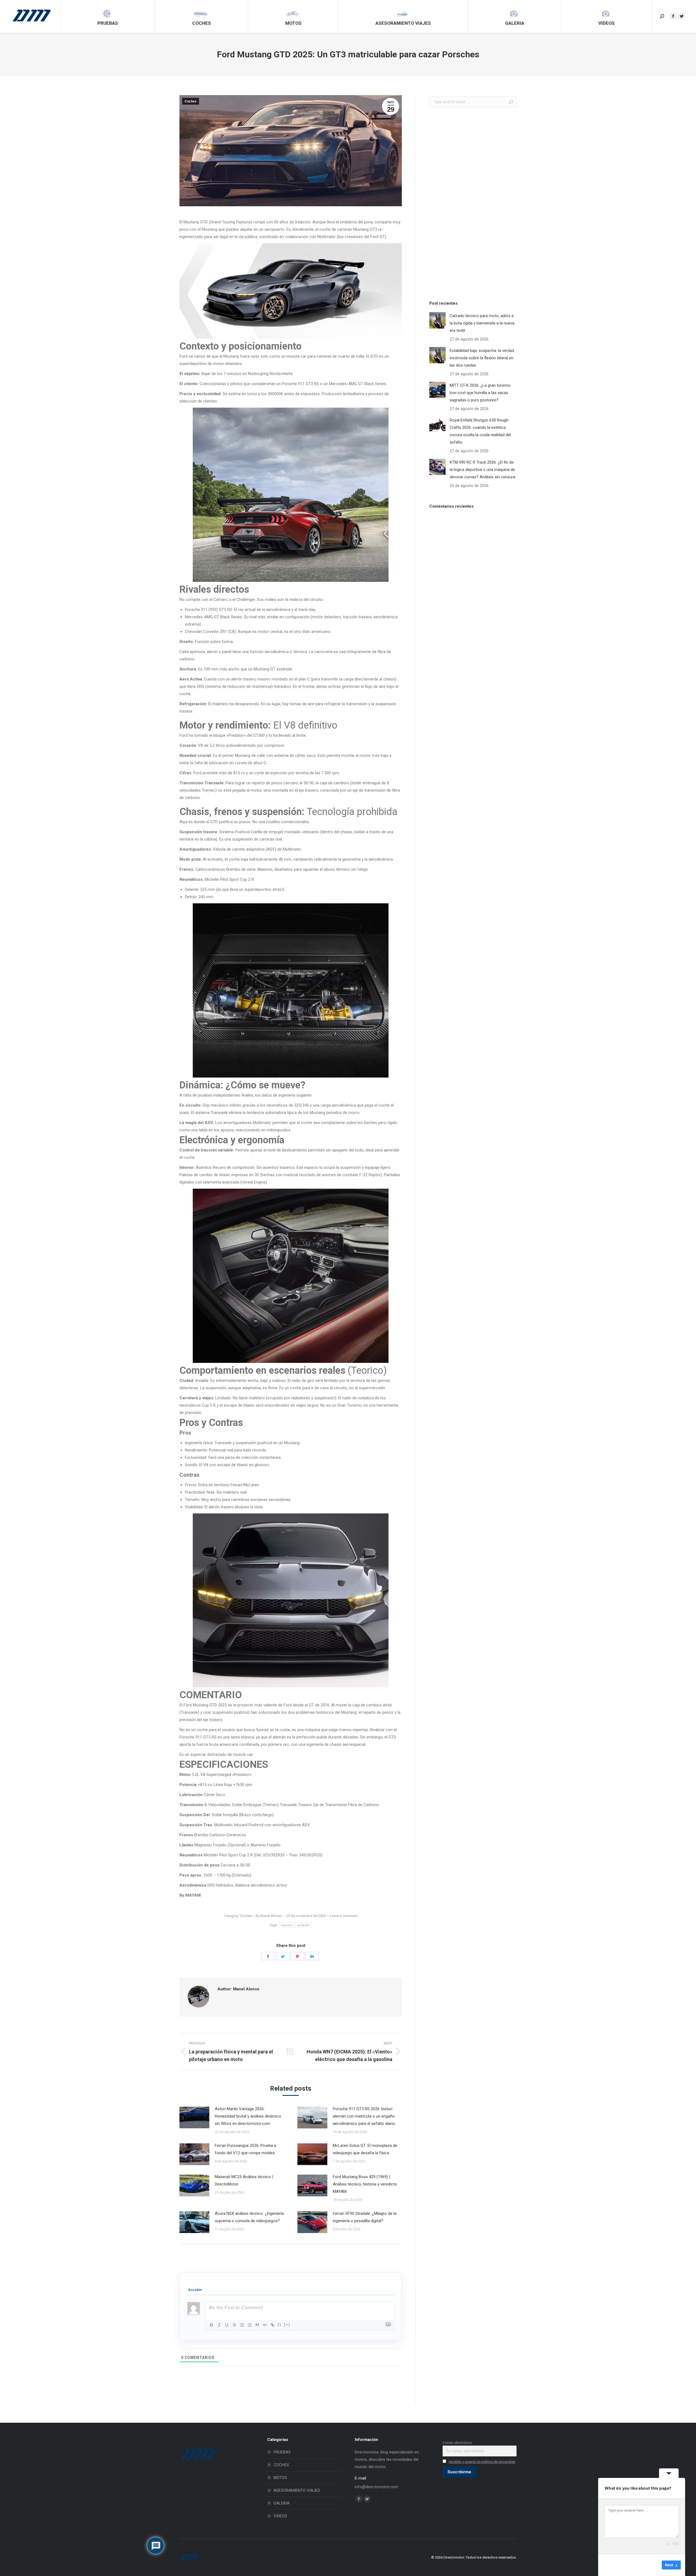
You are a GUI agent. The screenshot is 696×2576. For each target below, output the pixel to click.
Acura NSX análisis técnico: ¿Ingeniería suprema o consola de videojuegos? (249, 2217)
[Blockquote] (257, 2325)
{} (279, 2324)
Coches (191, 101)
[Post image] (194, 2118)
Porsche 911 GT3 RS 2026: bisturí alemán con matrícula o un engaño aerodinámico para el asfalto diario (364, 2116)
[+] (287, 2324)
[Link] (272, 2325)
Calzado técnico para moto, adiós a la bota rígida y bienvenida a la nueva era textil (482, 323)
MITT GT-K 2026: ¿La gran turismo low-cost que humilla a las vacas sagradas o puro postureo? (480, 393)
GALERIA (282, 2503)
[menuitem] (108, 16)
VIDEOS (280, 2516)
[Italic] (219, 2325)
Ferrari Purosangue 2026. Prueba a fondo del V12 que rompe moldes (246, 2149)
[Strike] (234, 2325)
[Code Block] (265, 2325)
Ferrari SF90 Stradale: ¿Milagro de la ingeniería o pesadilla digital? (365, 2217)
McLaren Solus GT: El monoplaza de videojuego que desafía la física (365, 2149)
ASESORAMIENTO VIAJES (297, 2490)
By (269, 1916)
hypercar (287, 1925)
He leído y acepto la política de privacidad (482, 2462)
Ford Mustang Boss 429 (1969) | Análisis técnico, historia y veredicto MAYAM (365, 2184)
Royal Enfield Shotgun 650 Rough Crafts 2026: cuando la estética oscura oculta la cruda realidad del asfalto (480, 431)
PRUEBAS (282, 2452)
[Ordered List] (242, 2325)
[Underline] (227, 2325)
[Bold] (212, 2325)
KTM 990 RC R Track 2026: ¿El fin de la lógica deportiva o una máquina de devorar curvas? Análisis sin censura (482, 470)
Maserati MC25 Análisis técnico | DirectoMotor (244, 2180)
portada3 (303, 1925)
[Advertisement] (470, 202)
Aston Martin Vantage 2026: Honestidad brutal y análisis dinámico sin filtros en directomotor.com (248, 2116)
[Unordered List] (250, 2325)
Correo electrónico (457, 2443)
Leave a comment (344, 1916)
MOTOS (280, 2478)
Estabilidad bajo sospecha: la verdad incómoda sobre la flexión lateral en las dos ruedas (482, 358)
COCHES (281, 2465)
